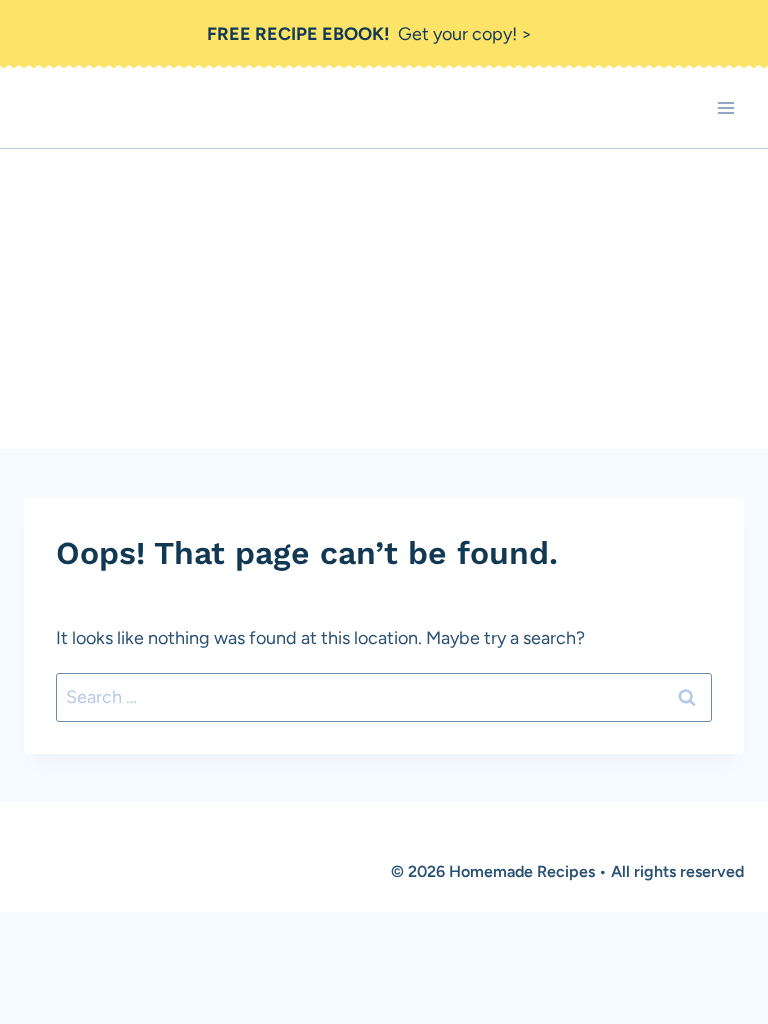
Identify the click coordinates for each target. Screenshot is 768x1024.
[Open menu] (725, 108)
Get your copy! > (369, 34)
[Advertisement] (384, 299)
